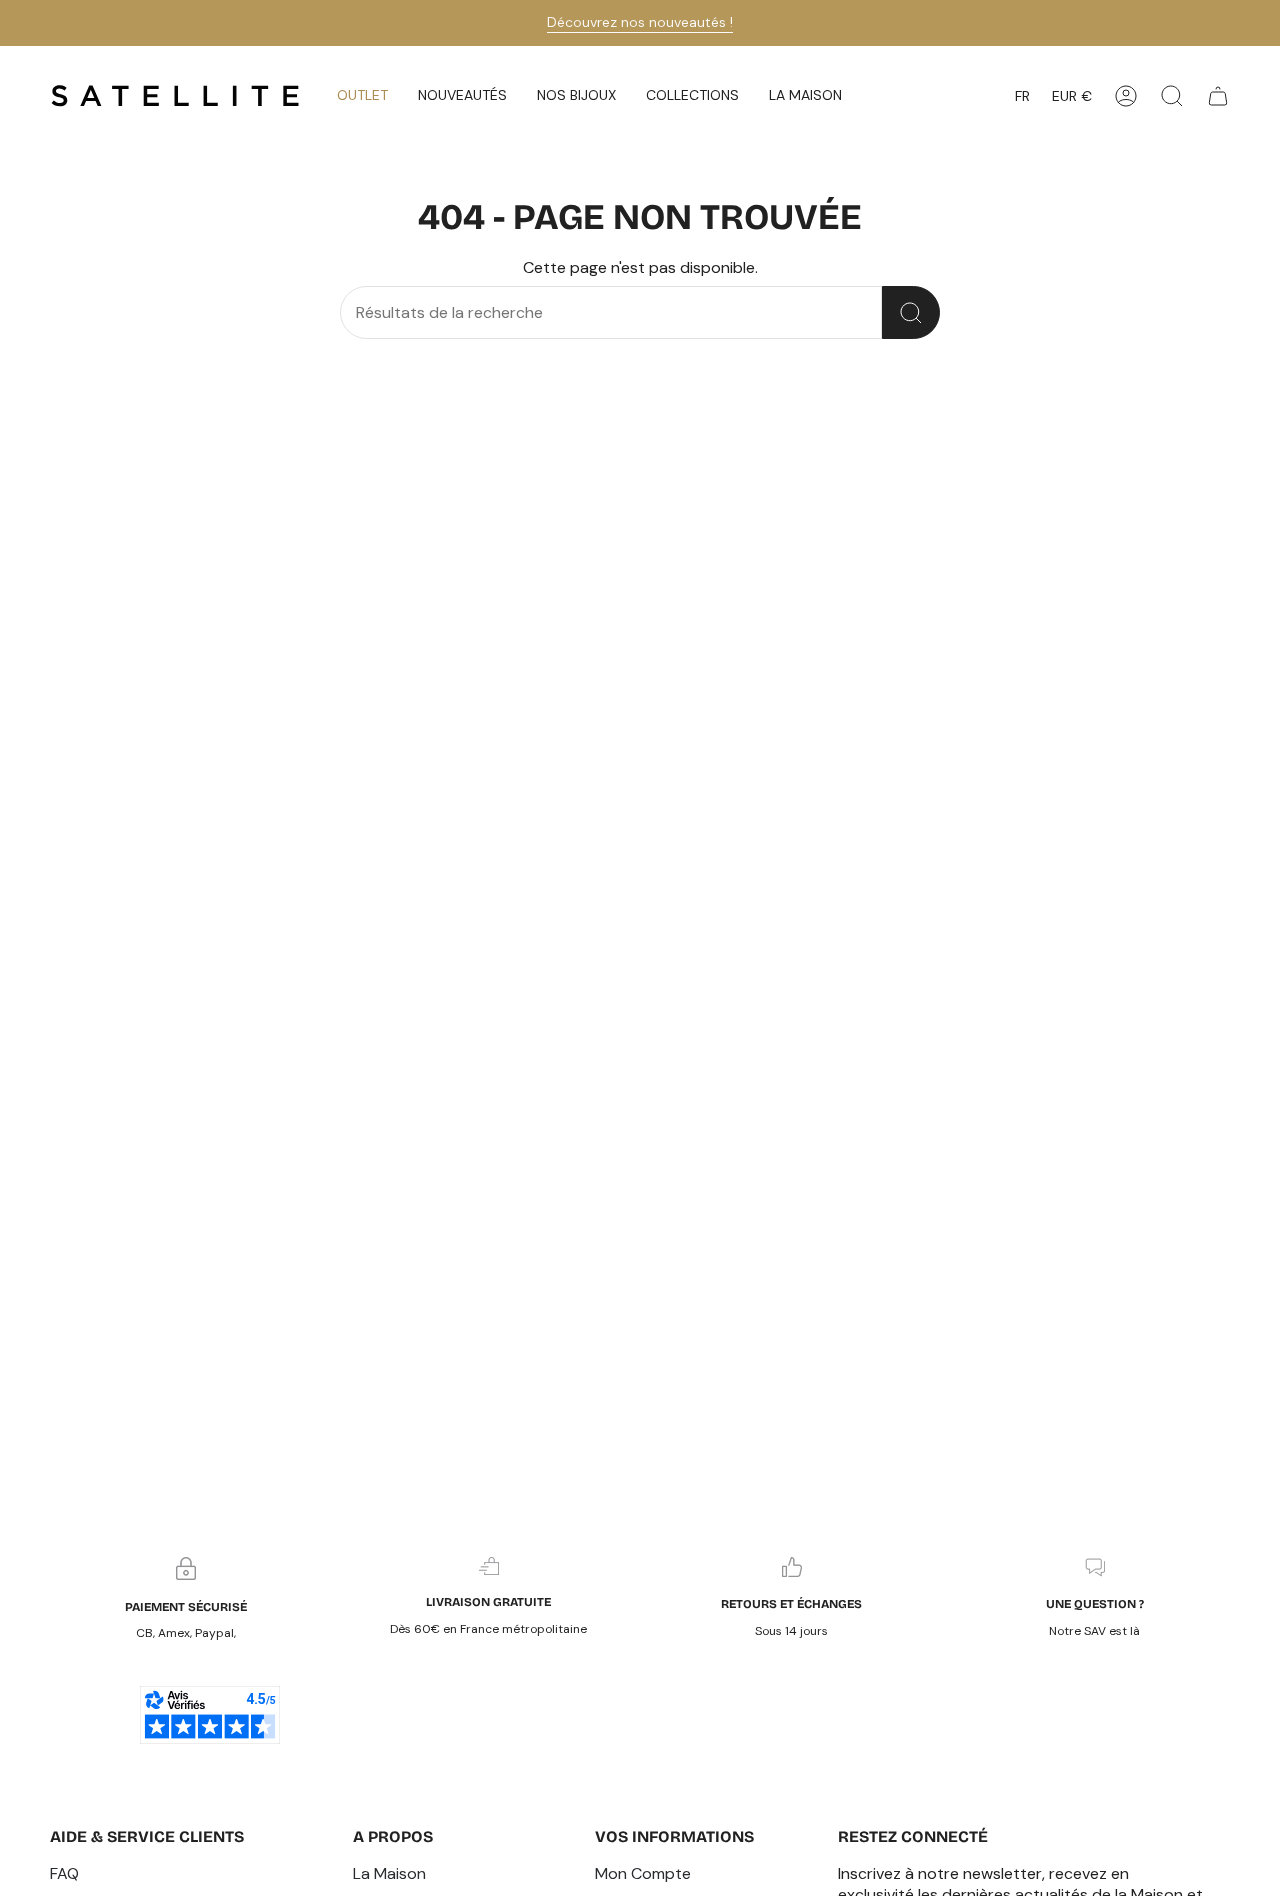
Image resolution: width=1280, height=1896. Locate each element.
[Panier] (1218, 96)
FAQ (64, 1873)
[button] (462, 96)
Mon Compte (643, 1873)
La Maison (389, 1873)
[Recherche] (911, 312)
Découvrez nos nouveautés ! (640, 22)
